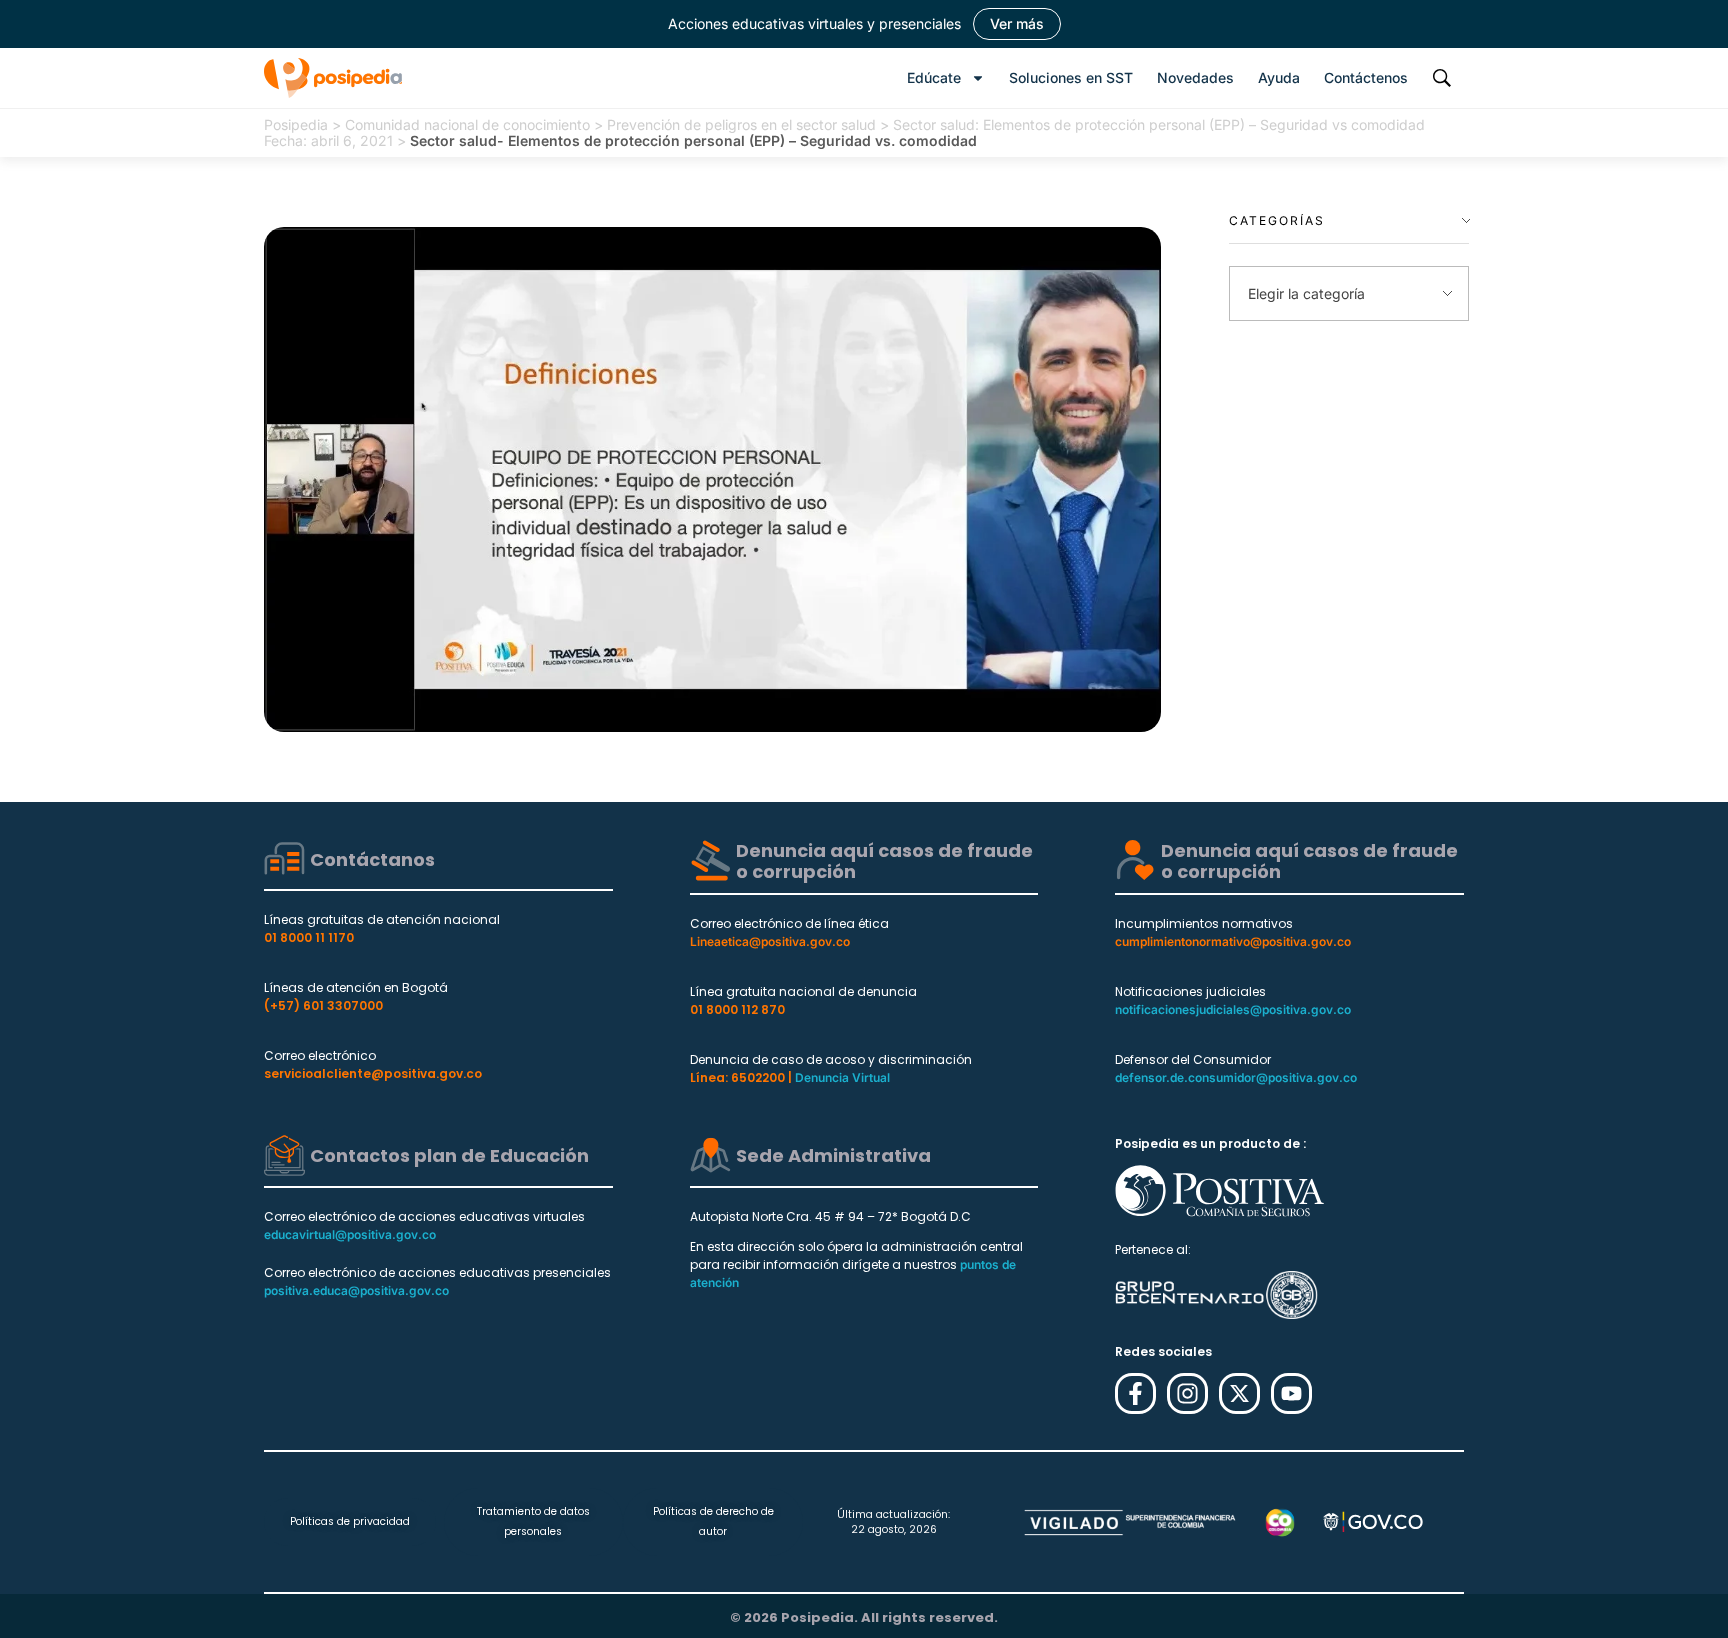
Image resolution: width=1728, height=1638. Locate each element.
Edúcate (934, 77)
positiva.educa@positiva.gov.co (356, 1290)
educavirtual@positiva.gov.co (350, 1234)
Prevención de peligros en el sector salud (741, 124)
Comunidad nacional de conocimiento (467, 124)
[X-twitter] (1239, 1393)
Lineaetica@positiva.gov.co (770, 941)
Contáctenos (1366, 77)
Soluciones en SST (1071, 77)
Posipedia (296, 124)
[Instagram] (1187, 1393)
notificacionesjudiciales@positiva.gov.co (1233, 1009)
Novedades (1195, 77)
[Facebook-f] (1135, 1393)
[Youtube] (1291, 1393)
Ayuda (1279, 77)
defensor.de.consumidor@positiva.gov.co (1236, 1077)
